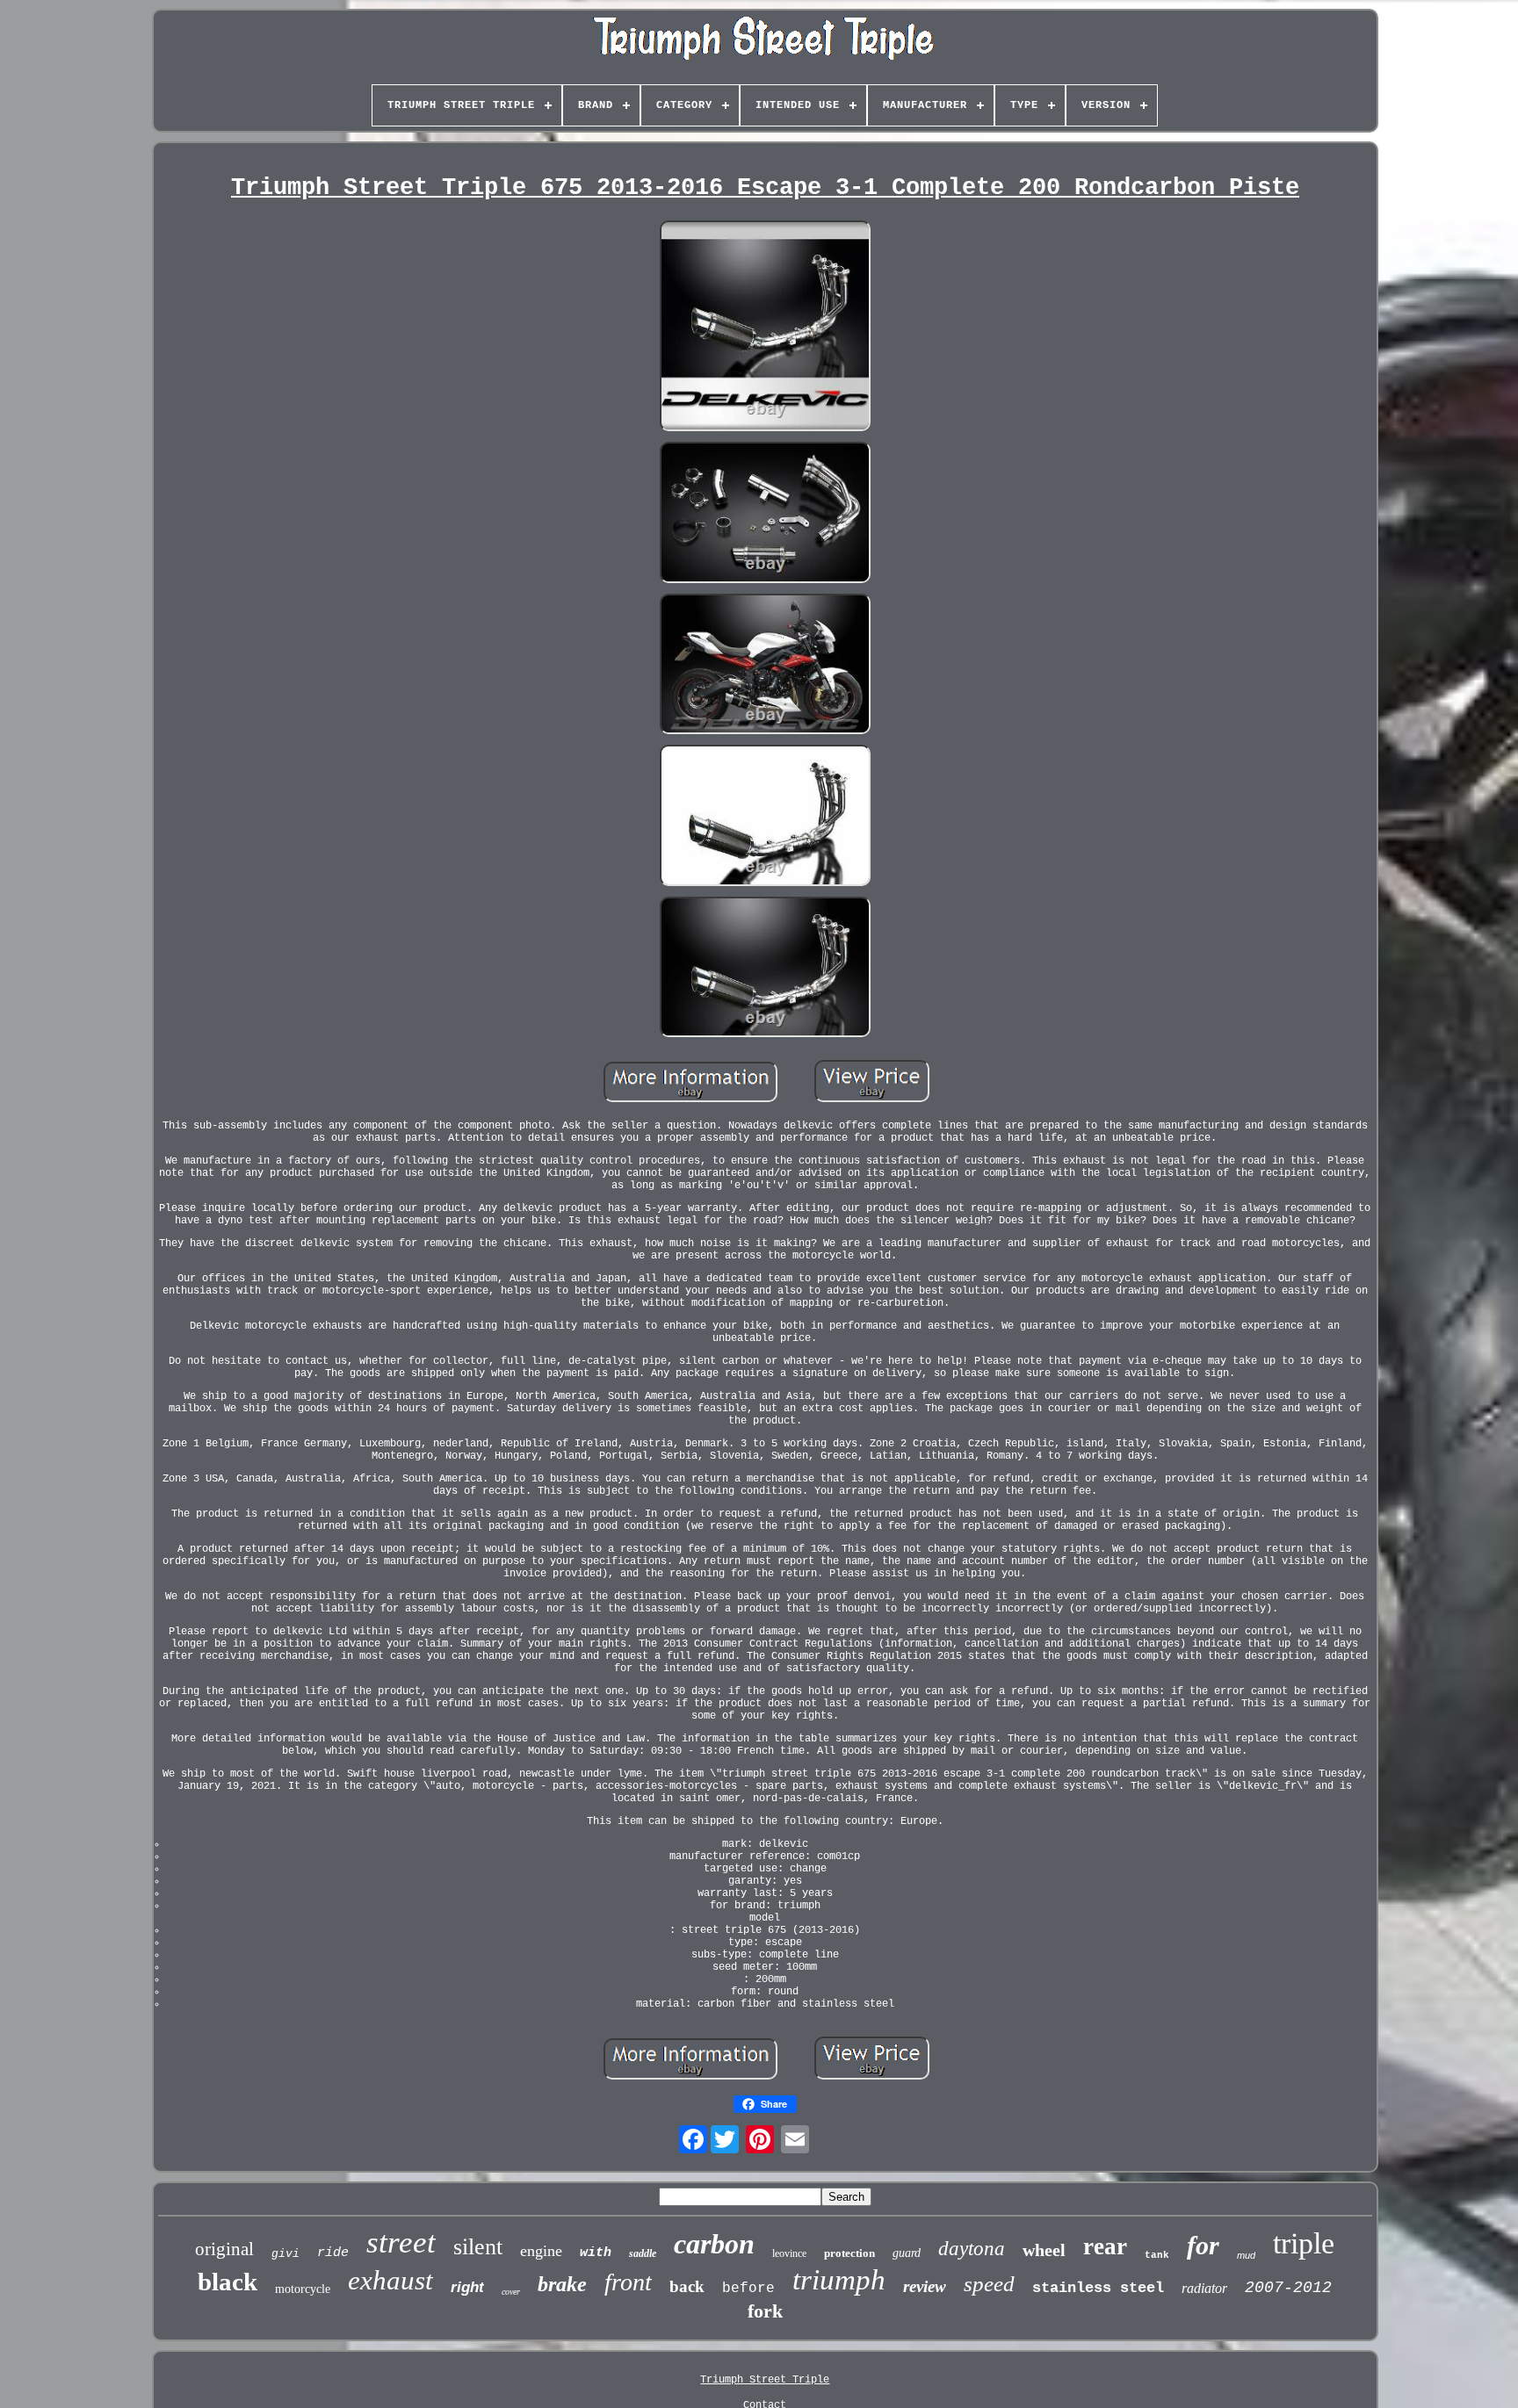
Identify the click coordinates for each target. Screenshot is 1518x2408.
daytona (972, 2249)
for (1203, 2245)
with (596, 2253)
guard (907, 2253)
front (628, 2282)
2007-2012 (1288, 2288)
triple (1304, 2243)
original (224, 2249)
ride (333, 2253)
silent (478, 2247)
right (467, 2287)
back (687, 2286)
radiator (1204, 2288)
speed (989, 2284)
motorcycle (303, 2289)
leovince (789, 2253)
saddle (643, 2253)
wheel (1044, 2250)
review (925, 2286)
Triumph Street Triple (765, 2380)
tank (1157, 2255)
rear (1105, 2246)
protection (849, 2253)
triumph (839, 2280)
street (401, 2242)
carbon (714, 2244)
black (228, 2282)
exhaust (390, 2280)
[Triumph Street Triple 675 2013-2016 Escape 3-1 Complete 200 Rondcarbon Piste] (765, 328)
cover (511, 2292)
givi (286, 2254)
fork (765, 2311)
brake (562, 2284)
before (748, 2289)
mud (1246, 2255)
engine (541, 2251)
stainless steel (1098, 2288)
